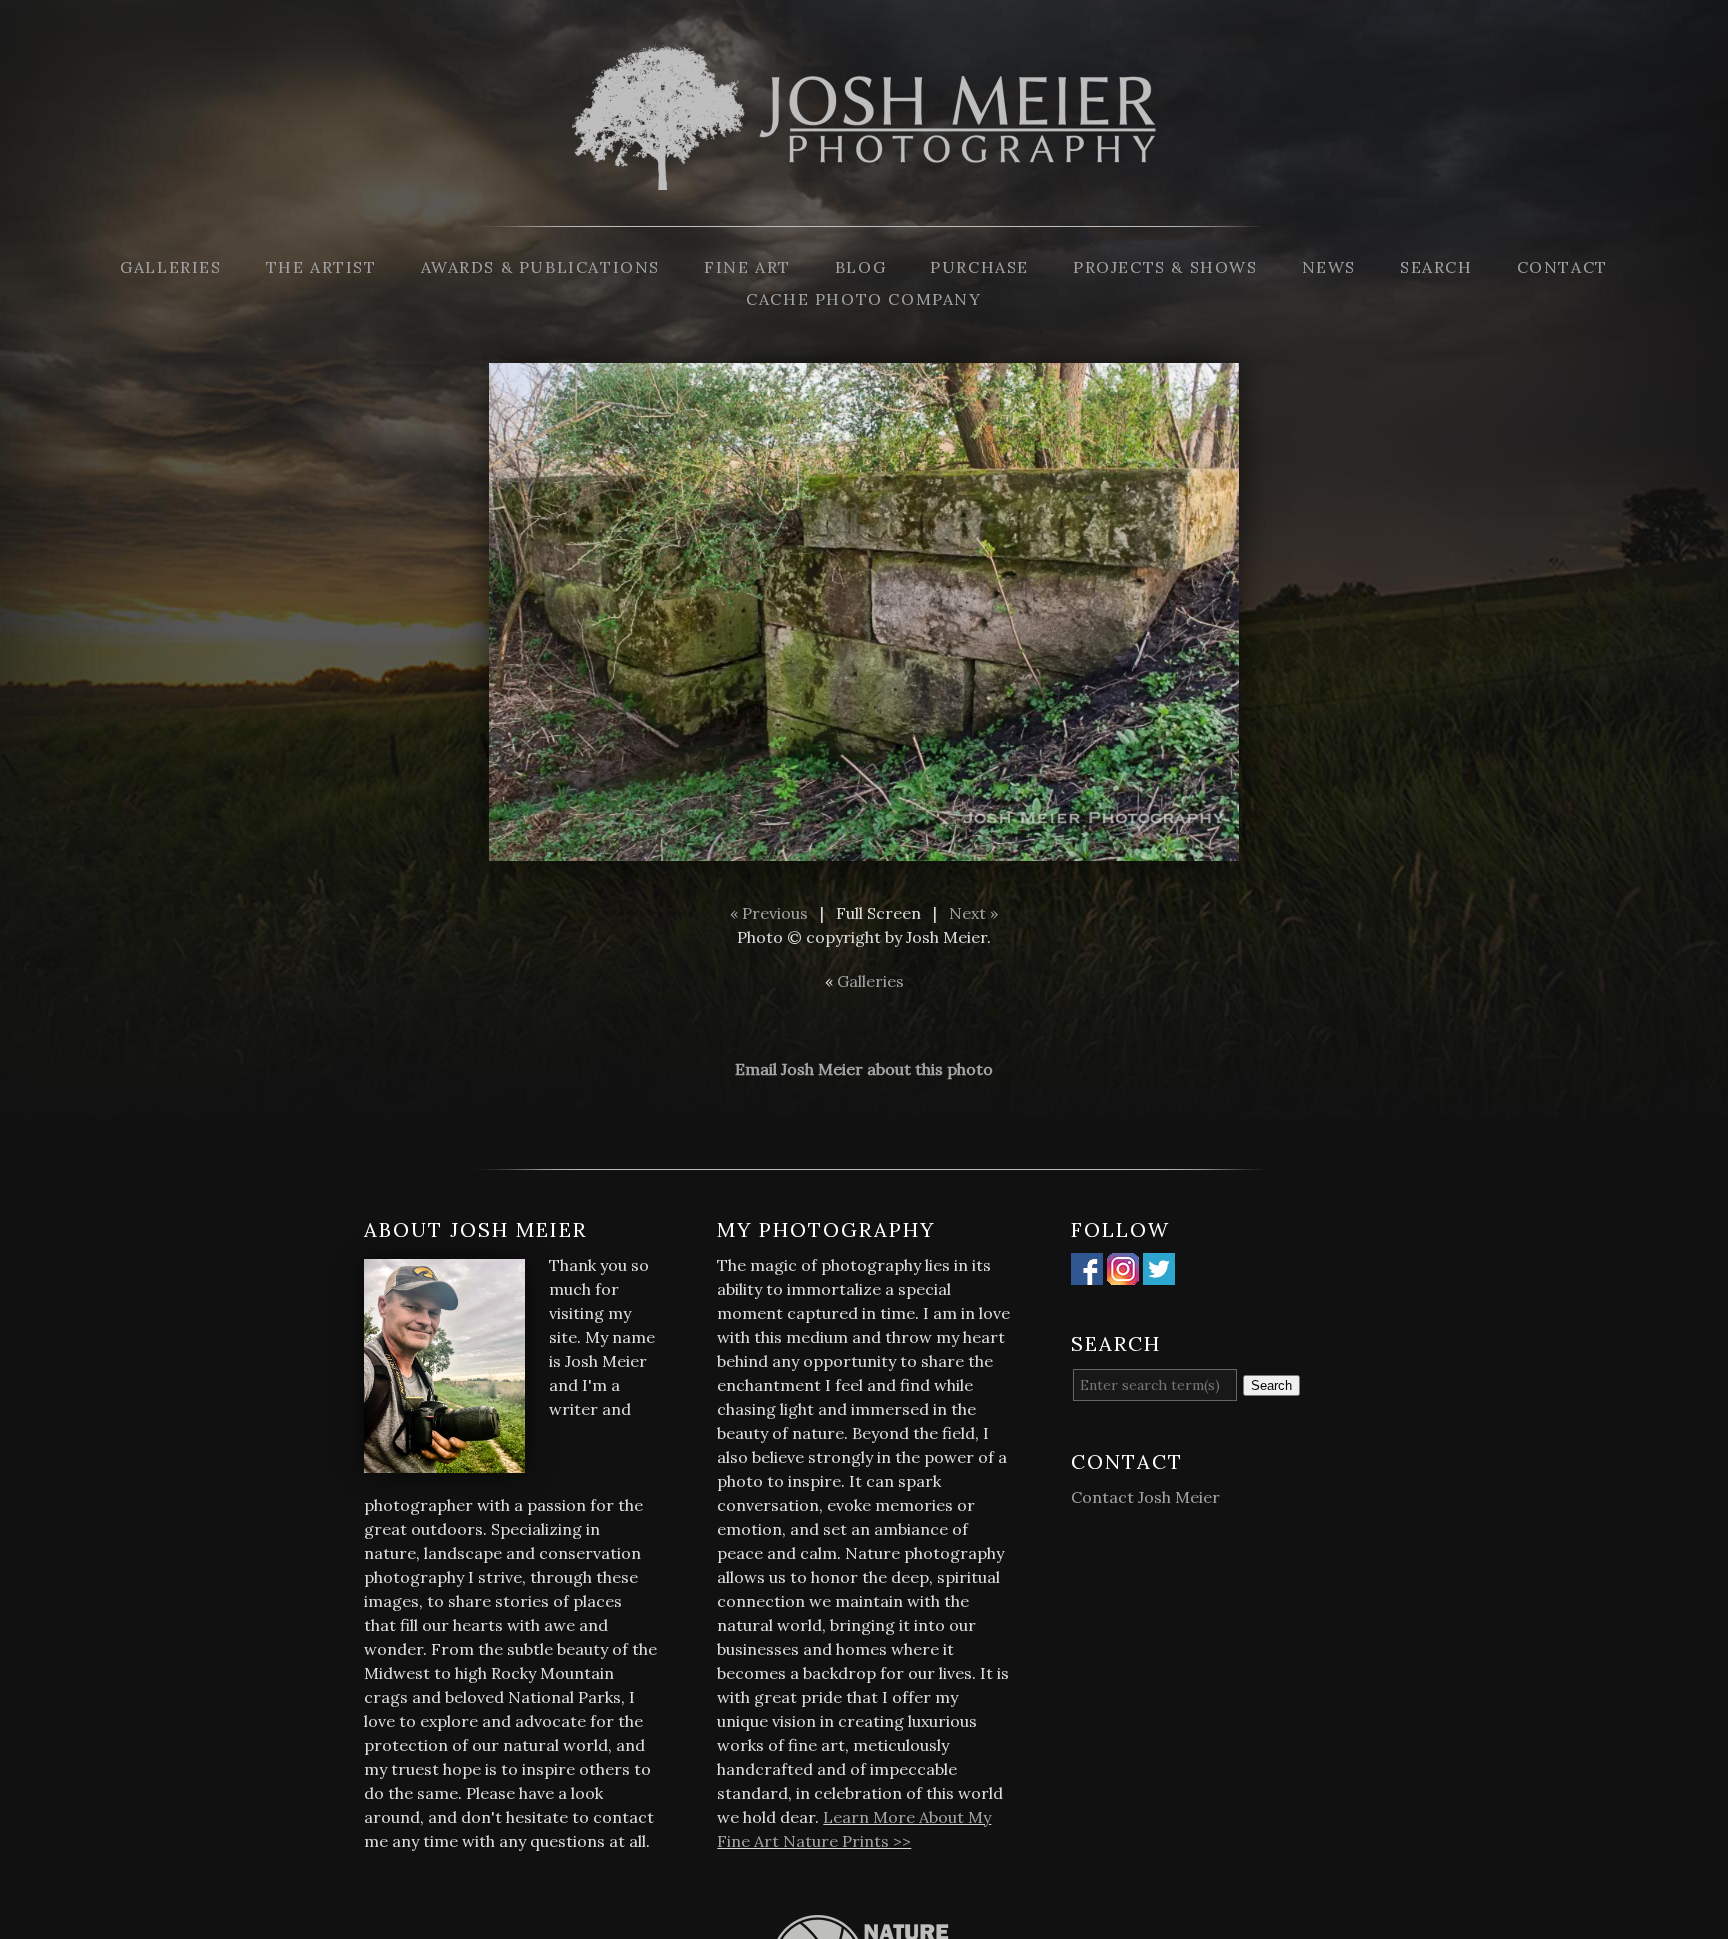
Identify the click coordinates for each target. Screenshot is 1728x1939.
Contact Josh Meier (1145, 1497)
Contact (1562, 267)
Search (1436, 267)
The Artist (321, 267)
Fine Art (747, 267)
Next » (973, 913)
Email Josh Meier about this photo (864, 1069)
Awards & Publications (541, 267)
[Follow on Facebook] (1087, 1273)
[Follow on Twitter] (1159, 1273)
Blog (860, 267)
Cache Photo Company (863, 299)
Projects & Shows (1165, 267)
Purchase (979, 267)
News (1329, 267)
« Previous (769, 913)
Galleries (170, 267)
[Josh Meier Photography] (864, 214)
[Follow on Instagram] (1123, 1273)
